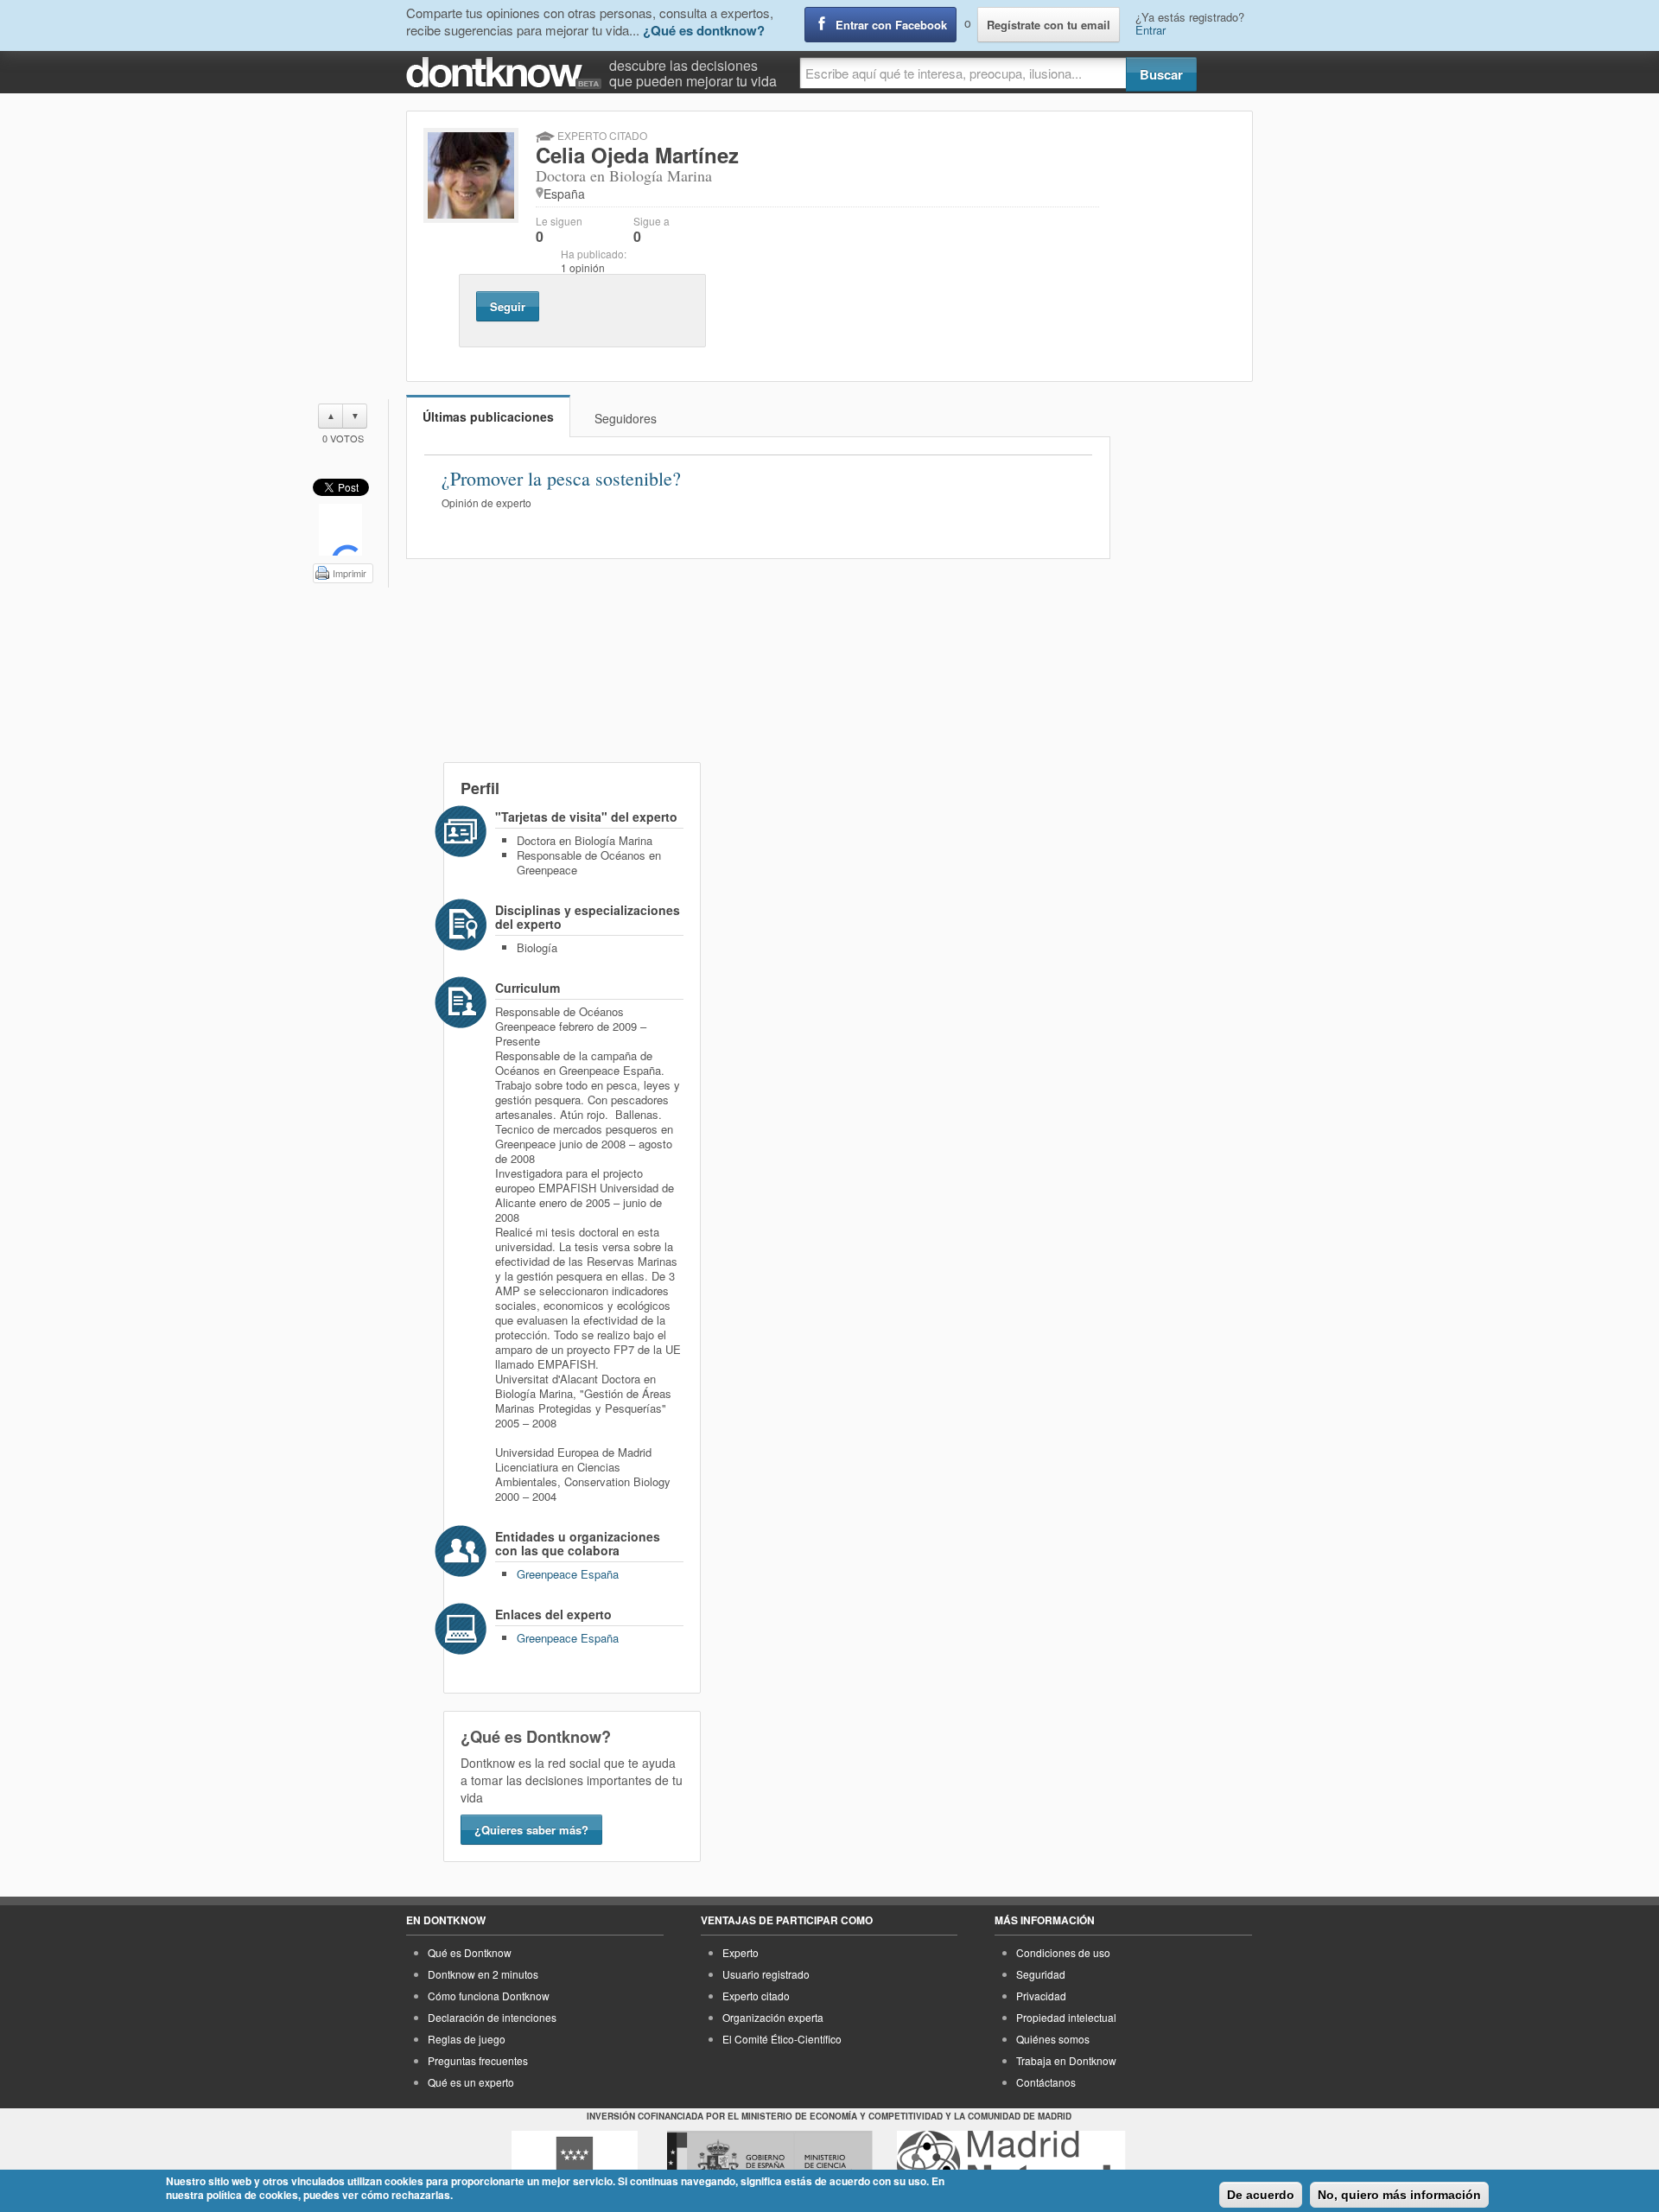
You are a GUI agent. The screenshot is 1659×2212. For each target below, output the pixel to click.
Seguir (508, 306)
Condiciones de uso (1063, 1952)
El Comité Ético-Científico (782, 2039)
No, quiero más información (1399, 2195)
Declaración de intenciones (492, 2017)
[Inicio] (508, 73)
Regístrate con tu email (1049, 25)
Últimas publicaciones (488, 416)
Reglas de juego (467, 2039)
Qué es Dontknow (470, 1952)
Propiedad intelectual (1066, 2017)
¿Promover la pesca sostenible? (561, 478)
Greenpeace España (568, 1574)
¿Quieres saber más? (531, 1830)
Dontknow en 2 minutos (483, 1974)
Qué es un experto (471, 2082)
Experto (741, 1952)
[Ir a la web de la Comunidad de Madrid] (575, 2163)
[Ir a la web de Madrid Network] (1011, 2163)
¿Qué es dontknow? (704, 30)
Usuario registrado (766, 1974)
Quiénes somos (1053, 2039)
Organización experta (773, 2017)
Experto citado (756, 1996)
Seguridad (1041, 1974)
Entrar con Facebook (891, 25)
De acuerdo (1261, 2195)
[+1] (340, 530)
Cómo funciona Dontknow (489, 1996)
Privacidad (1041, 1996)
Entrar (1150, 30)
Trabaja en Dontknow (1066, 2060)
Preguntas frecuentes (478, 2060)
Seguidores (626, 418)
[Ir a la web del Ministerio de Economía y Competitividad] (770, 2163)
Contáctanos (1046, 2082)
